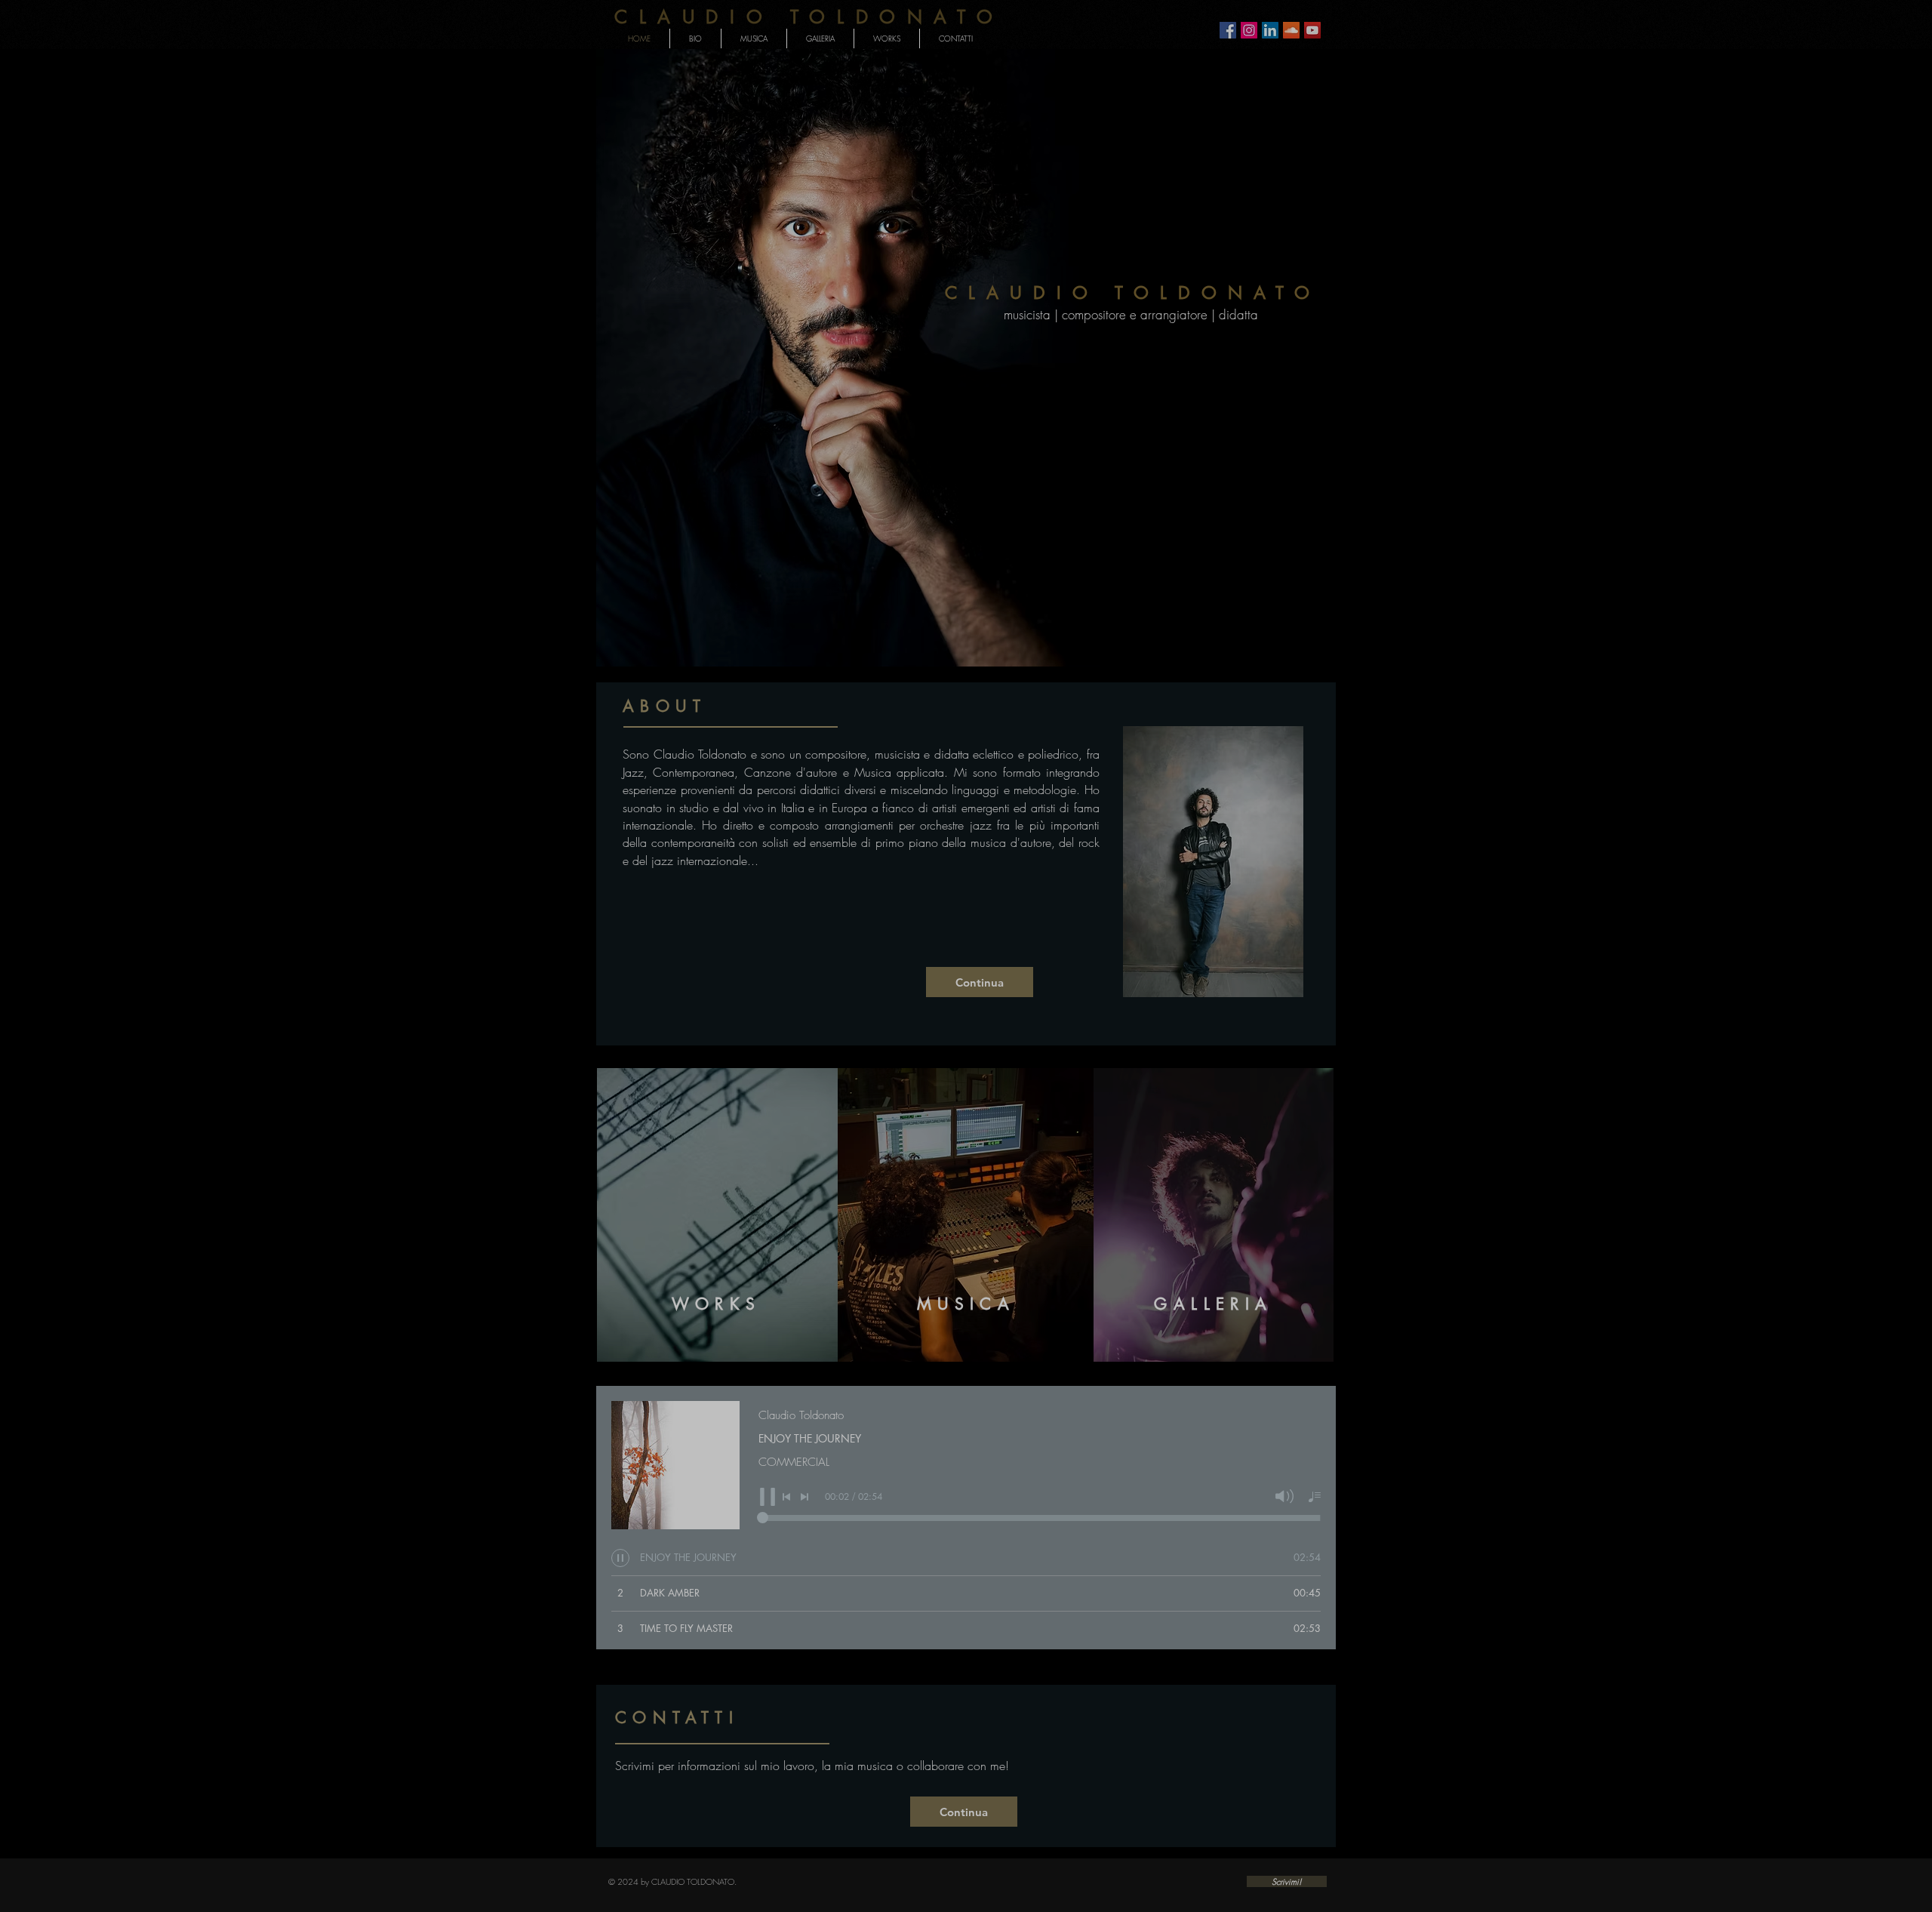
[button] (1870, 59)
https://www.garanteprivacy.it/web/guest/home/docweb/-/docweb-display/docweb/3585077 (977, 982)
